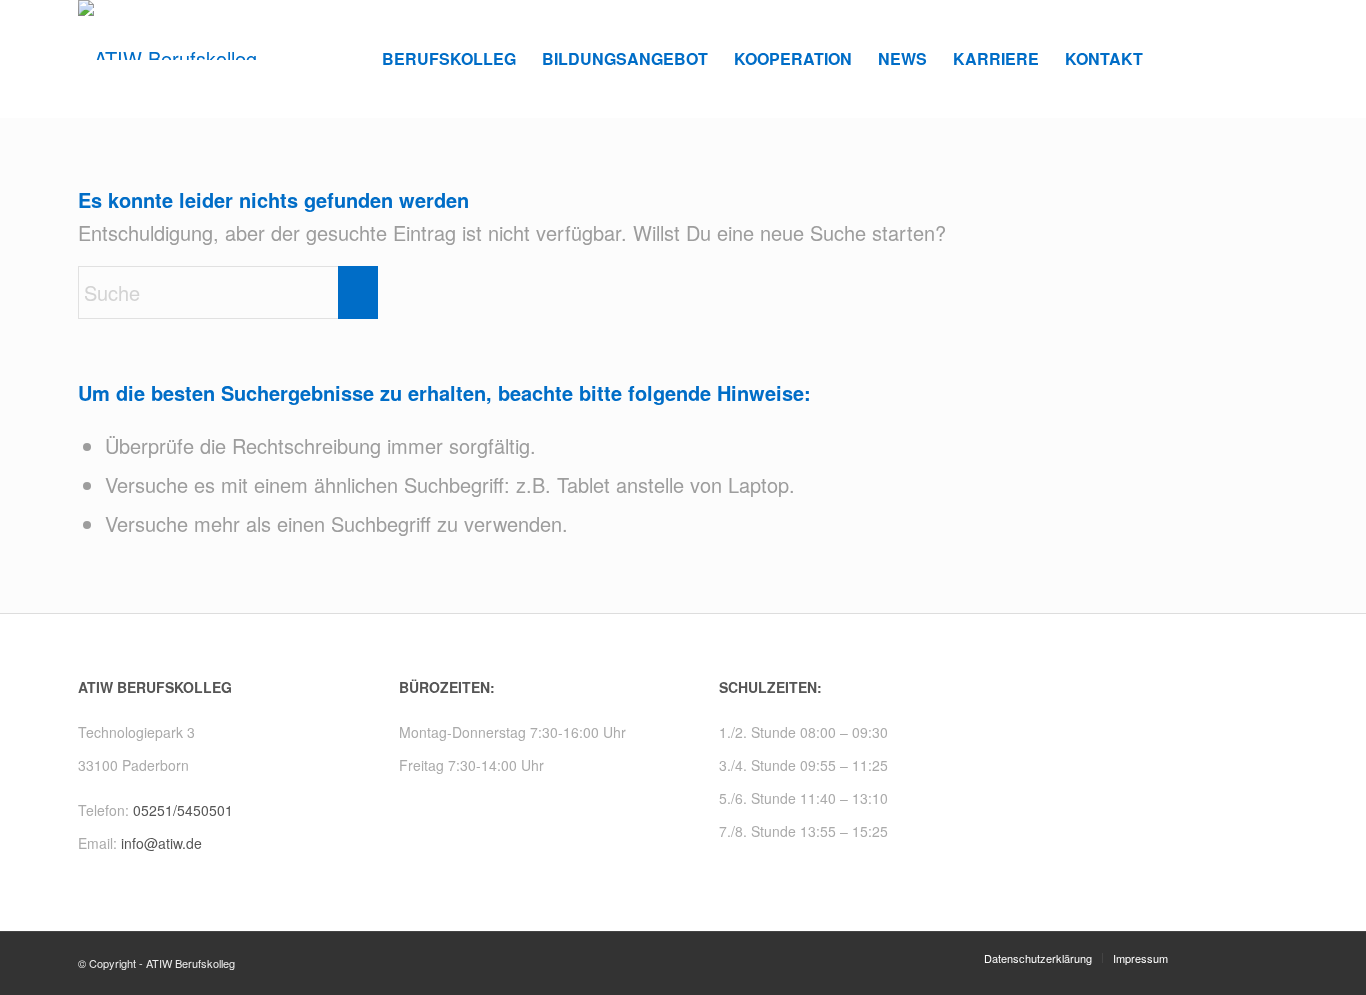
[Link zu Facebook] (1243, 58)
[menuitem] (449, 59)
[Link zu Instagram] (1213, 58)
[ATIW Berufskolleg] (167, 59)
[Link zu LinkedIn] (1273, 58)
